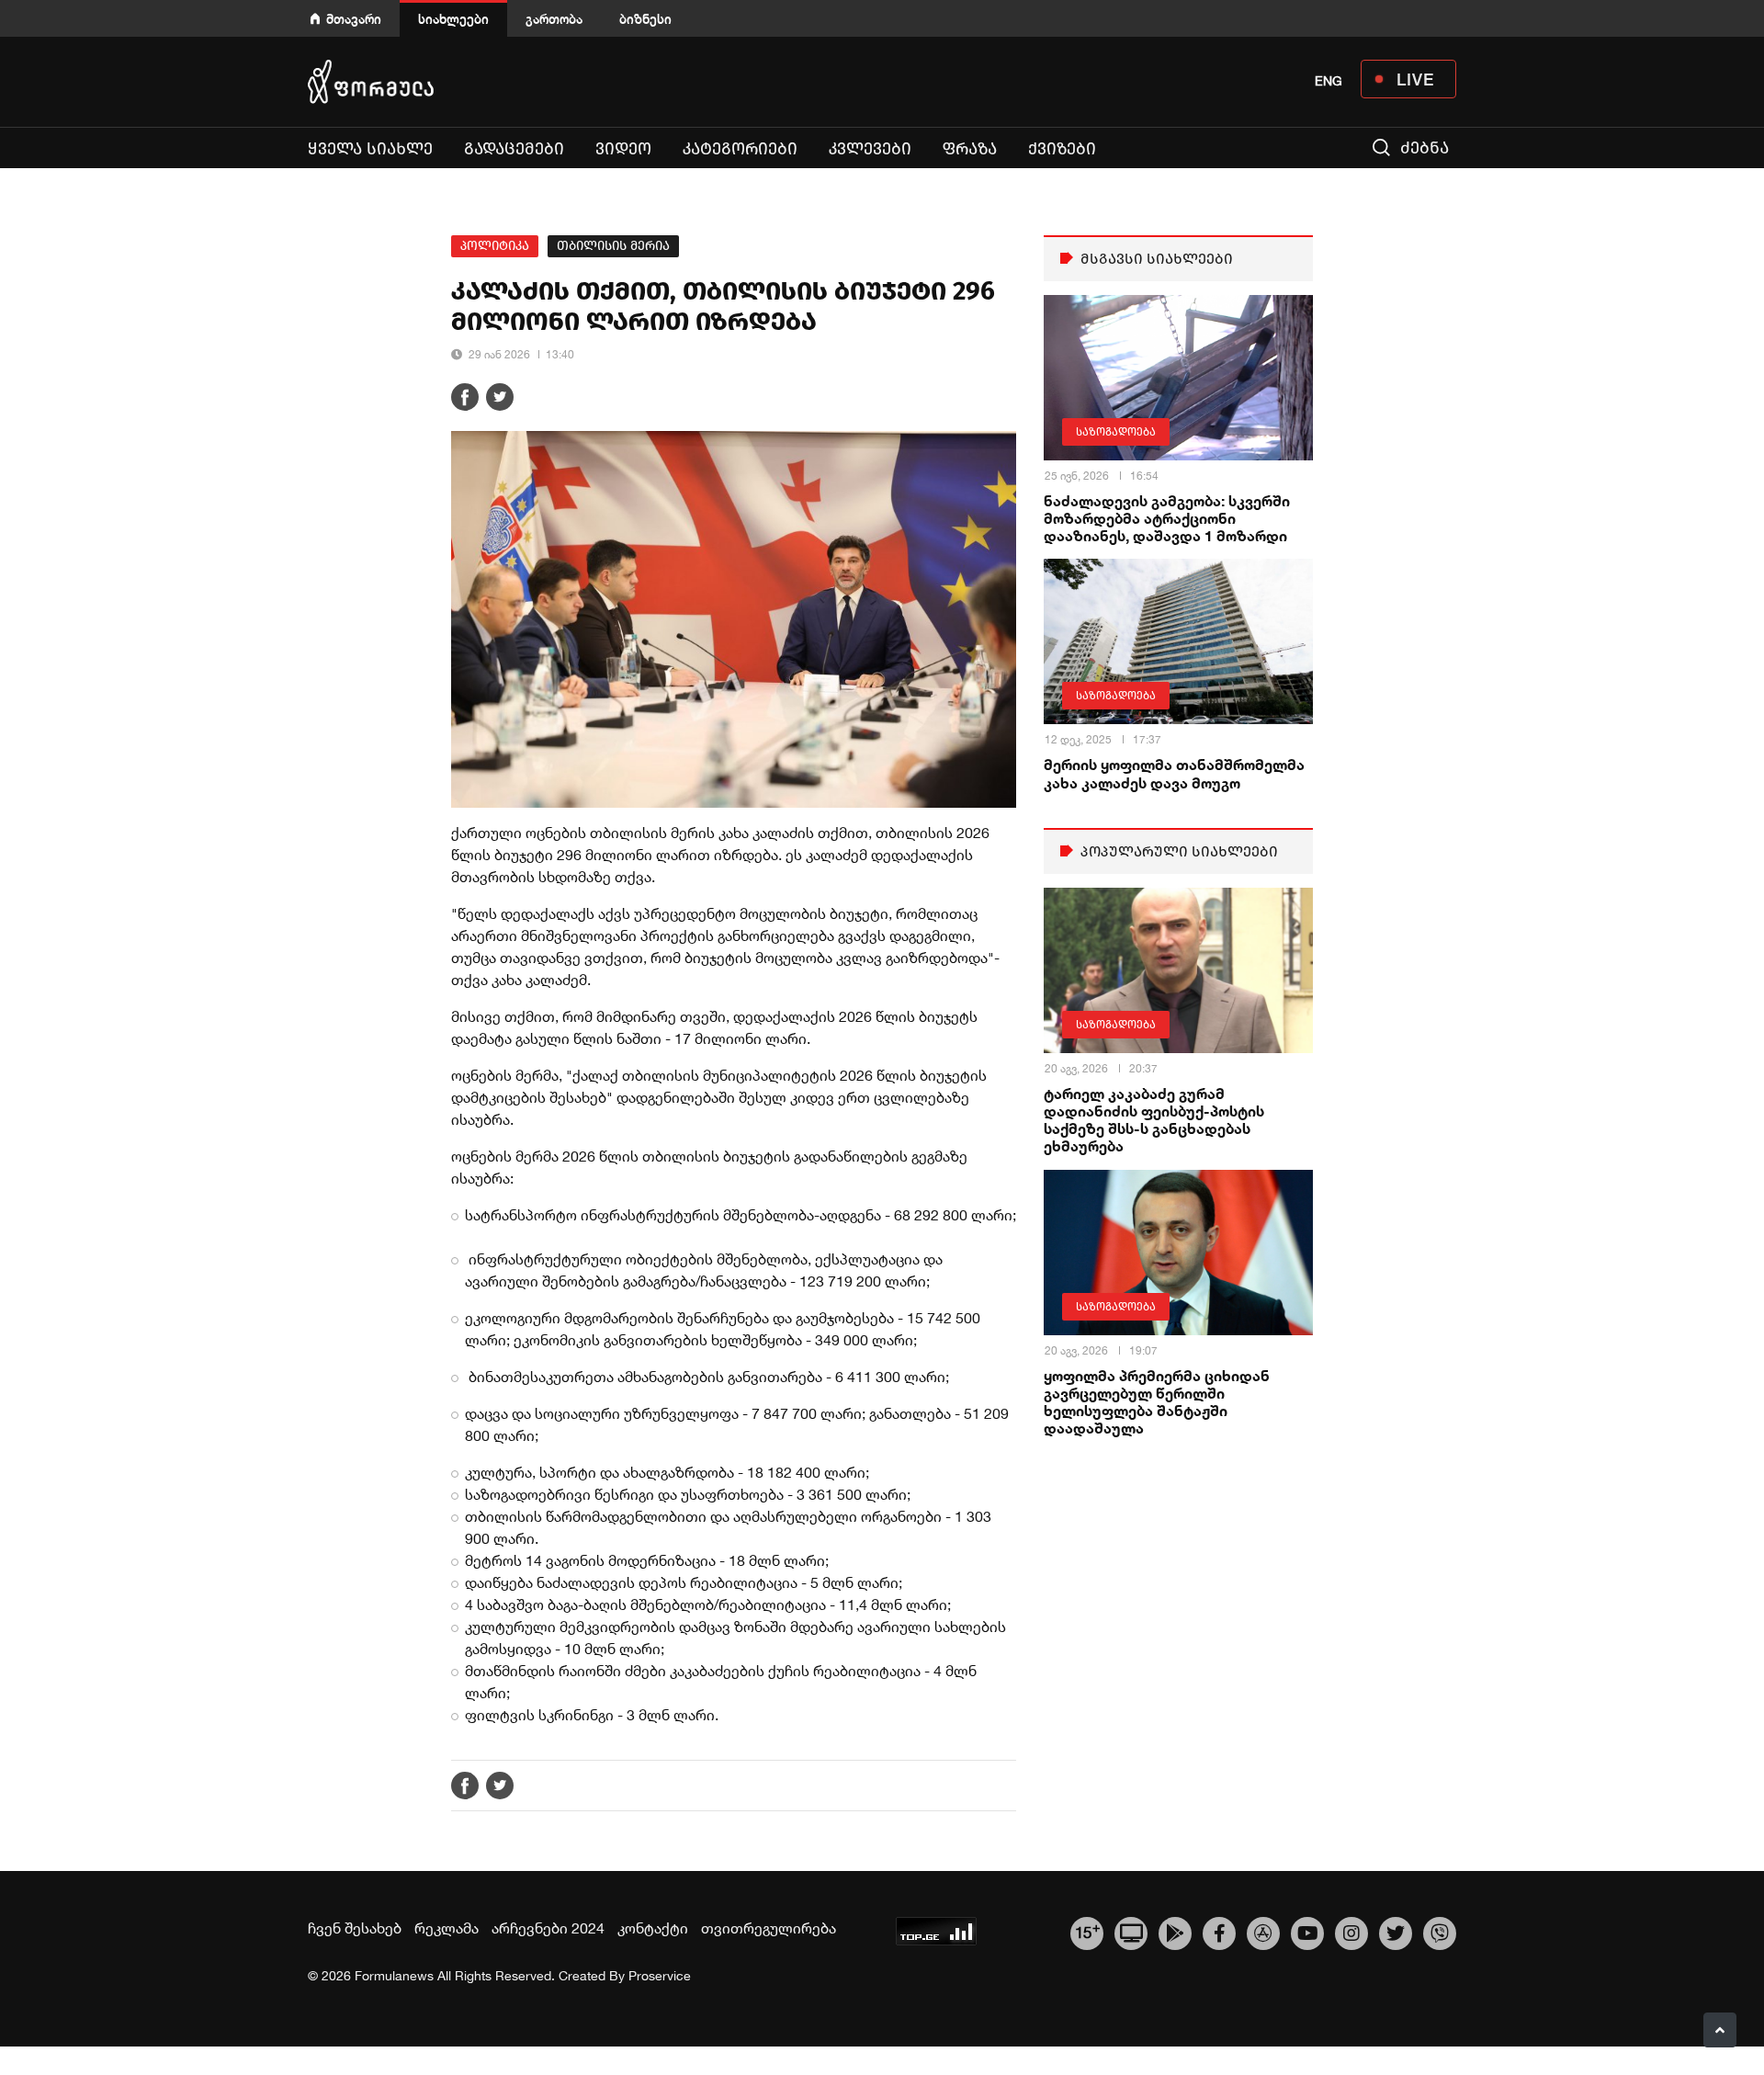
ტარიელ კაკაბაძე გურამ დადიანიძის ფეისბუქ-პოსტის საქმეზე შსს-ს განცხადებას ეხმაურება (1154, 1120)
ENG (1329, 81)
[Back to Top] (1720, 2030)
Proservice (660, 1976)
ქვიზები (1062, 149)
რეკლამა (447, 1928)
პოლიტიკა (495, 246)
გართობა (554, 19)
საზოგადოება (1116, 432)
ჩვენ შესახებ (355, 1928)
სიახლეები (453, 19)
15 (1087, 1931)
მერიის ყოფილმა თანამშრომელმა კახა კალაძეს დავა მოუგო (1174, 773)
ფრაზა (970, 149)
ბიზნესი (645, 19)
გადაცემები (514, 149)
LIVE (1415, 79)
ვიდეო (623, 149)
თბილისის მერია (613, 246)
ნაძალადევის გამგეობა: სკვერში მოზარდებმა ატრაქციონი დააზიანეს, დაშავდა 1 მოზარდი (1167, 518)
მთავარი (354, 19)
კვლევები (870, 149)
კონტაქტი (653, 1928)
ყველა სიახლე (370, 149)
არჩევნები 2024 (548, 1928)
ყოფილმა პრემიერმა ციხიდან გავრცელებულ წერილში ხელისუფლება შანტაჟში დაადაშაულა (1157, 1402)
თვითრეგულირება (769, 1928)
